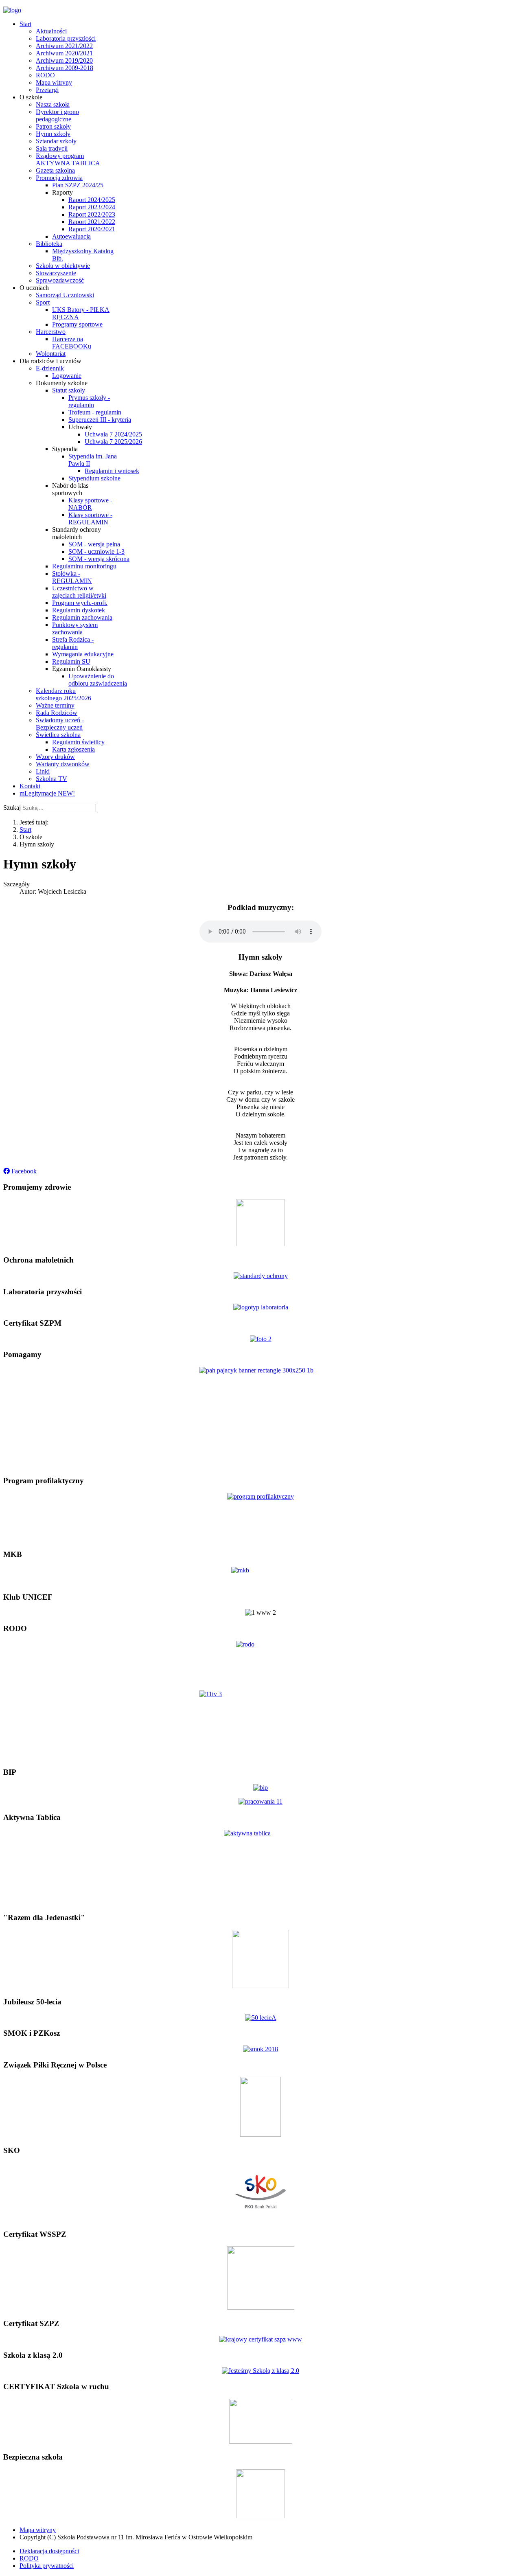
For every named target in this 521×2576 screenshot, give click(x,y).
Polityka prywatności (47, 2566)
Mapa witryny (38, 2530)
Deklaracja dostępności (49, 2551)
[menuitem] (25, 24)
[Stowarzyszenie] (260, 1986)
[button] (20, 1171)
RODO (29, 2558)
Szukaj (12, 808)
